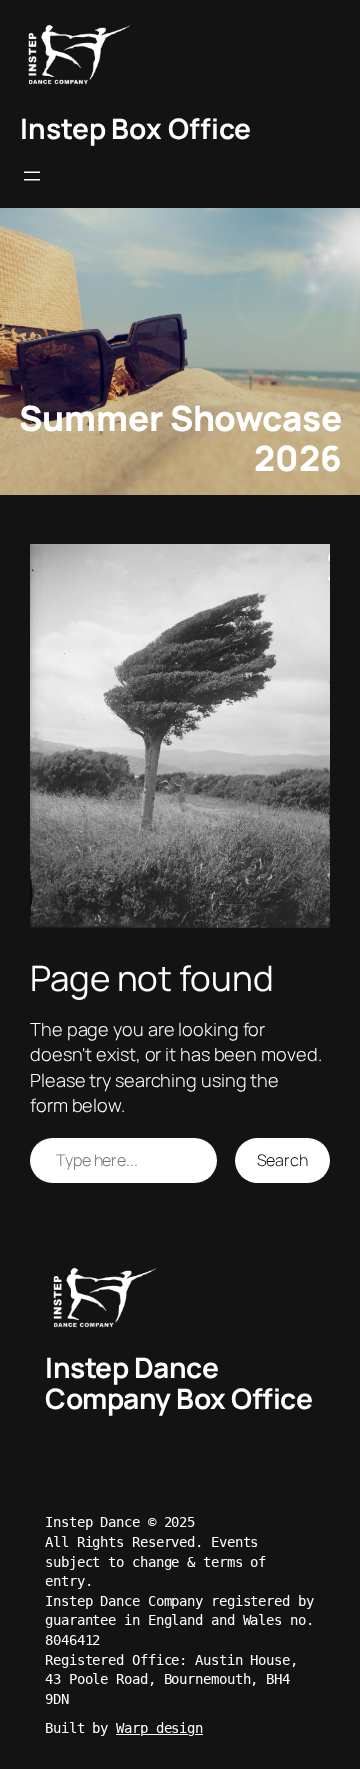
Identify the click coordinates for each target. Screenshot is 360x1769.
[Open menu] (32, 176)
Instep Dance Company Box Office (178, 1383)
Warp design (159, 1728)
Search (282, 1160)
